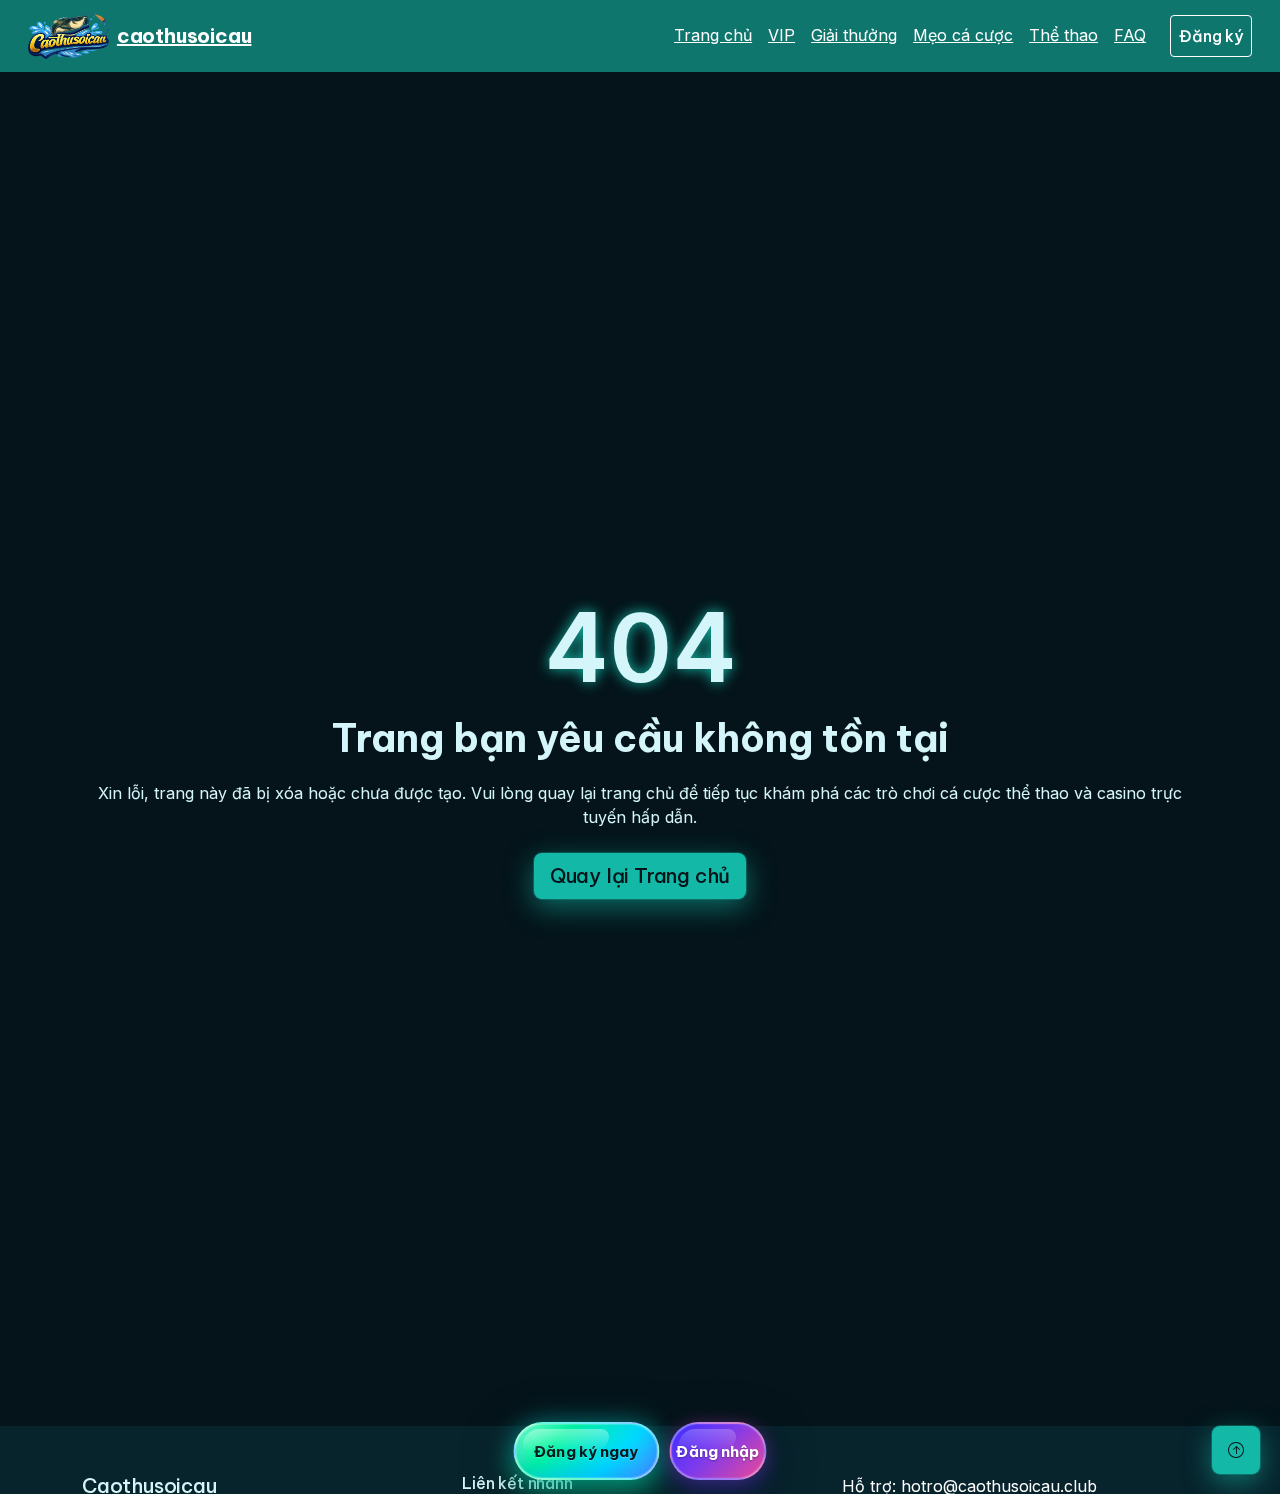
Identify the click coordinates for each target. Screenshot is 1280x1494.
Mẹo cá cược (963, 35)
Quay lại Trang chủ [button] (640, 875)
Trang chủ (713, 35)
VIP (781, 35)
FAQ (1130, 35)
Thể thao (1063, 35)
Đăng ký (1211, 36)
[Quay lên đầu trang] (1236, 1450)
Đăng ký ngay (586, 1451)
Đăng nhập (717, 1451)
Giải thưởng (854, 35)
